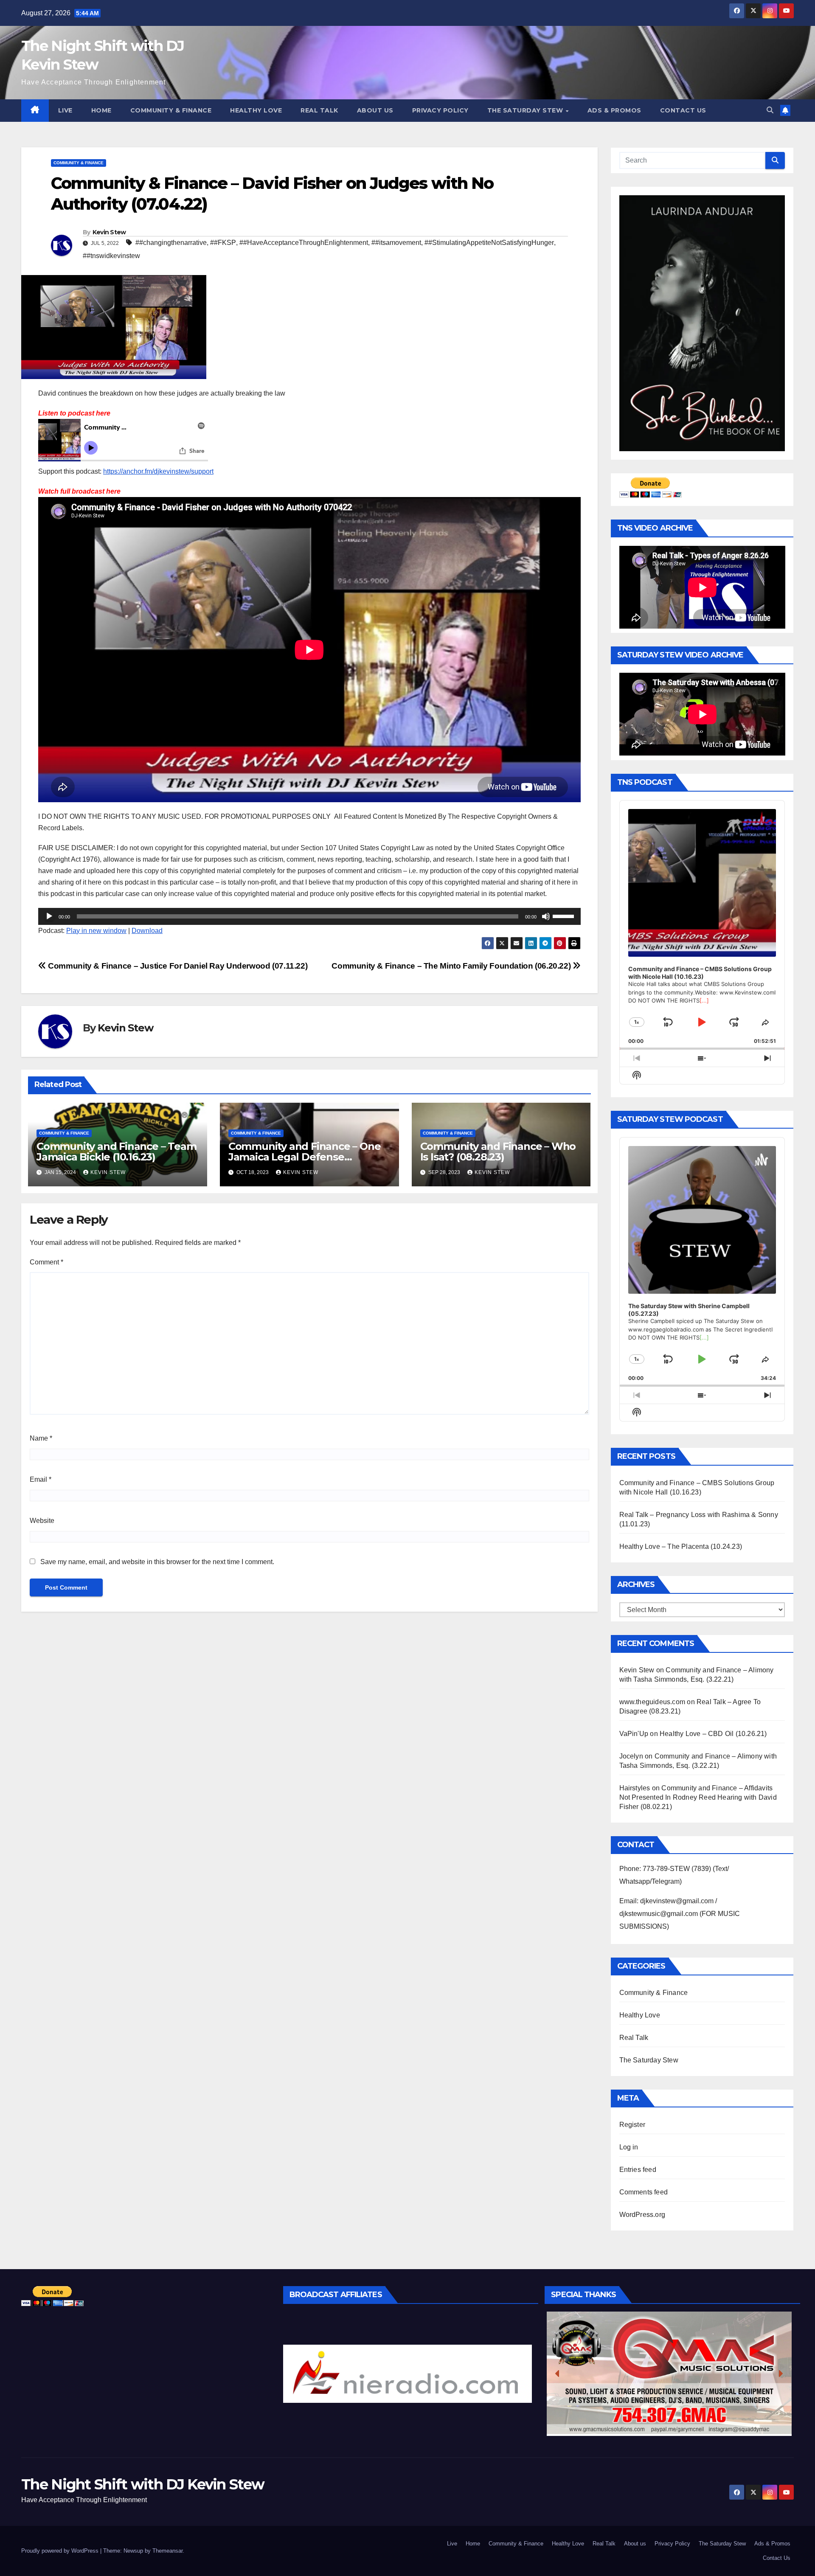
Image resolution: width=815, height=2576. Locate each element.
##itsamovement (396, 243)
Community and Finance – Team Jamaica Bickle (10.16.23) (116, 1152)
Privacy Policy (440, 110)
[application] (309, 916)
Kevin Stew (109, 232)
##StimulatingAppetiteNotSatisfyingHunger (489, 243)
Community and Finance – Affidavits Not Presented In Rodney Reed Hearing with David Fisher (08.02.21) (698, 1797)
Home (101, 110)
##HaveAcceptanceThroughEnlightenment (304, 243)
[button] (770, 110)
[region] (408, 2374)
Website (42, 1521)
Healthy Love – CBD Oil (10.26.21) (713, 1734)
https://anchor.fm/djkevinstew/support (158, 471)
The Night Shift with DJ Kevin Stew (143, 2484)
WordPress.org (642, 2215)
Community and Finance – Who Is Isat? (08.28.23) (498, 1152)
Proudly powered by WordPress (61, 2551)
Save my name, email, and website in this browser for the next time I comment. (157, 1562)
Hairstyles (635, 1788)
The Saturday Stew (526, 110)
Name (41, 1438)
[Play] (49, 916)
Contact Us (683, 110)
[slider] (565, 916)
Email (41, 1479)
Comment (46, 1262)
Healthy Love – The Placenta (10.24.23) (681, 1546)
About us (375, 110)
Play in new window (96, 931)
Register (632, 2125)
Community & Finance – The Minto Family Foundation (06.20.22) (452, 966)
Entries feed (638, 2170)
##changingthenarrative (171, 243)
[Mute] (546, 916)
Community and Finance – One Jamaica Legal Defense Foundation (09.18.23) (305, 1157)
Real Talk (319, 110)
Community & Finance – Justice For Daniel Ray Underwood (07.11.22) (177, 966)
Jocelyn (631, 1756)
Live (65, 110)
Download (147, 931)
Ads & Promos (614, 110)
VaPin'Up (634, 1734)
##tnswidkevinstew (111, 256)
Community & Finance (171, 110)
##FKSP (223, 243)
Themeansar (167, 2551)
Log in (629, 2147)
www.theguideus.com (652, 1702)
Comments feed (644, 2192)
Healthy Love (256, 110)
